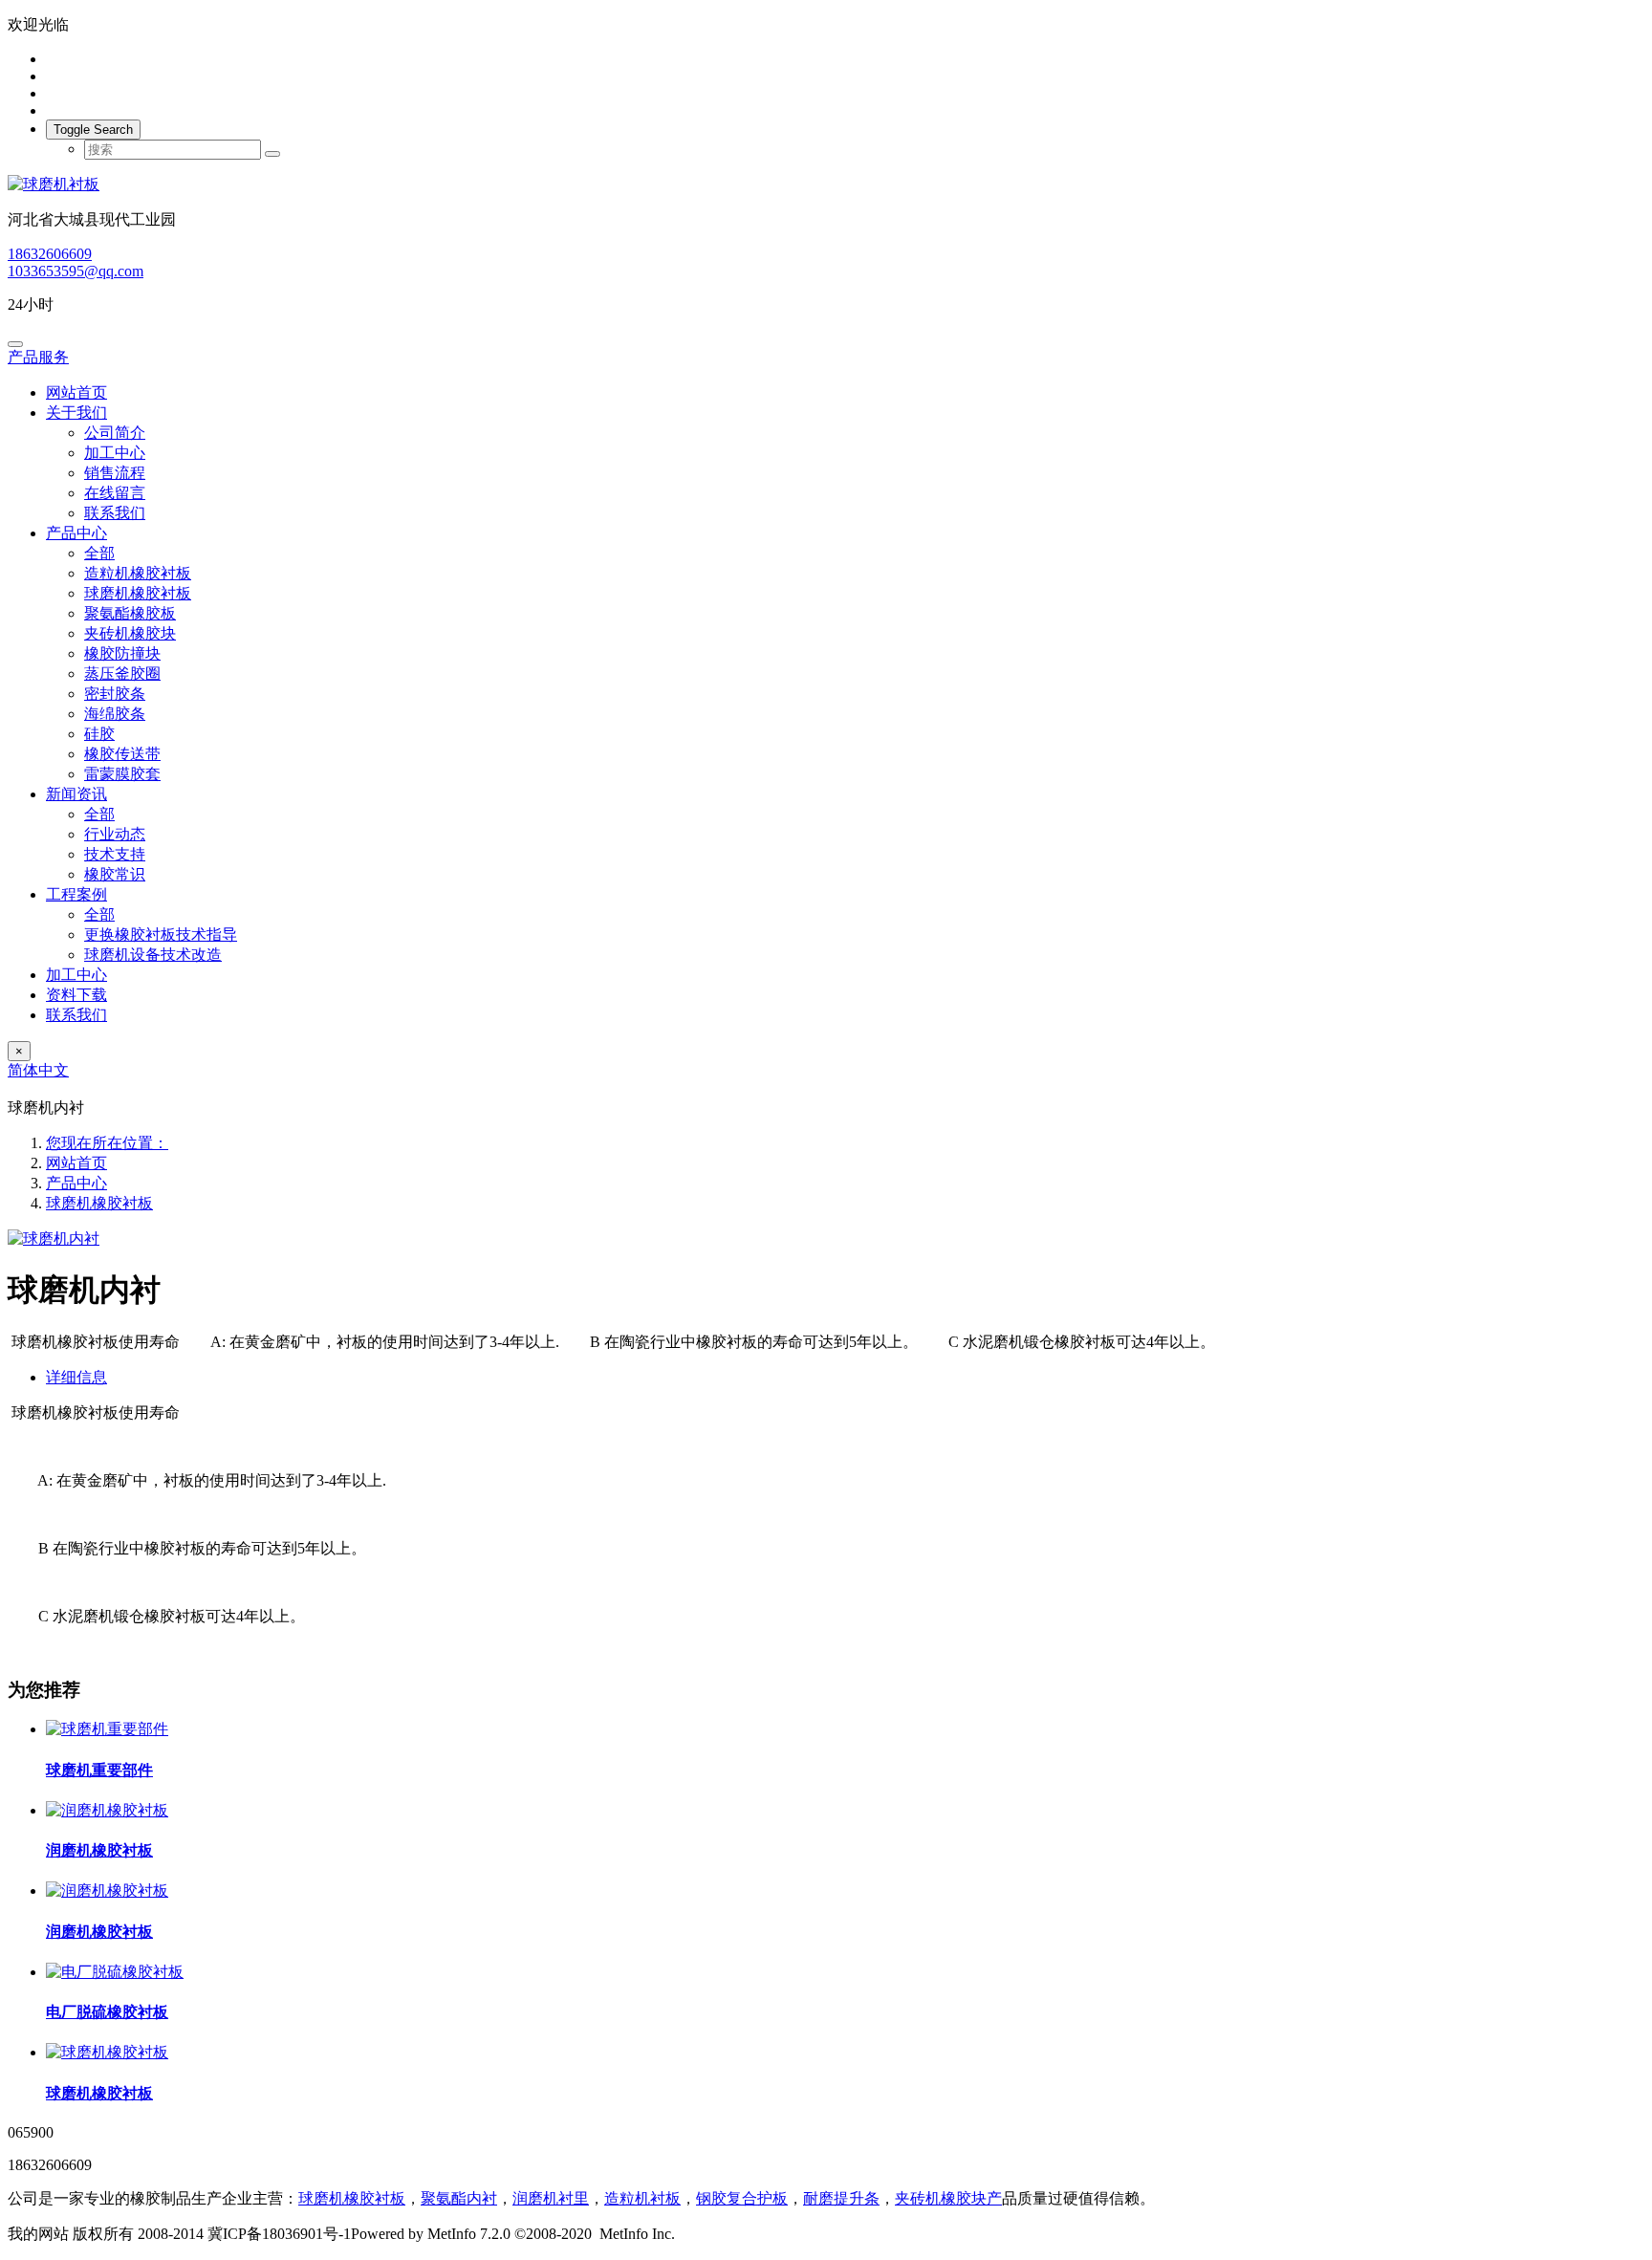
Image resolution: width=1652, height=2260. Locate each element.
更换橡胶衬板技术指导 (161, 934)
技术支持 (115, 854)
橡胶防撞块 (122, 653)
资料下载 (76, 995)
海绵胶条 (115, 714)
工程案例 (76, 894)
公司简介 (115, 433)
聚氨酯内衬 (459, 2198)
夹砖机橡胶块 (130, 633)
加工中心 (115, 453)
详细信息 (76, 1377)
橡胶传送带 (122, 754)
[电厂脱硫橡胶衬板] (115, 1972)
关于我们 (76, 413)
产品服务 (38, 357)
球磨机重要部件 (99, 1770)
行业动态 (115, 834)
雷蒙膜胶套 (122, 774)
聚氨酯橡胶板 (130, 613)
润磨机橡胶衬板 (99, 1850)
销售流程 (115, 473)
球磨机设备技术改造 (153, 955)
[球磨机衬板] (826, 185)
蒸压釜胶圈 (122, 674)
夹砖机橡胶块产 (948, 2198)
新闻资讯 (76, 794)
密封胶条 (115, 694)
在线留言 (115, 493)
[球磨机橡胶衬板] (107, 2052)
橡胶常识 (115, 874)
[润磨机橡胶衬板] (107, 1810)
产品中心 (76, 533)
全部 (99, 553)
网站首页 (76, 392)
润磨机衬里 (551, 2198)
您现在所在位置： (107, 1143)
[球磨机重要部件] (107, 1729)
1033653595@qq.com (76, 271)
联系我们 (115, 513)
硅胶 (99, 734)
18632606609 (50, 254)
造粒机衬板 (642, 2198)
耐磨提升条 (841, 2198)
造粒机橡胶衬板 (138, 573)
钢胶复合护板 (742, 2198)
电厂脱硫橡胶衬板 (107, 2012)
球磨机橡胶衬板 (138, 593)
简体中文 (38, 1070)
